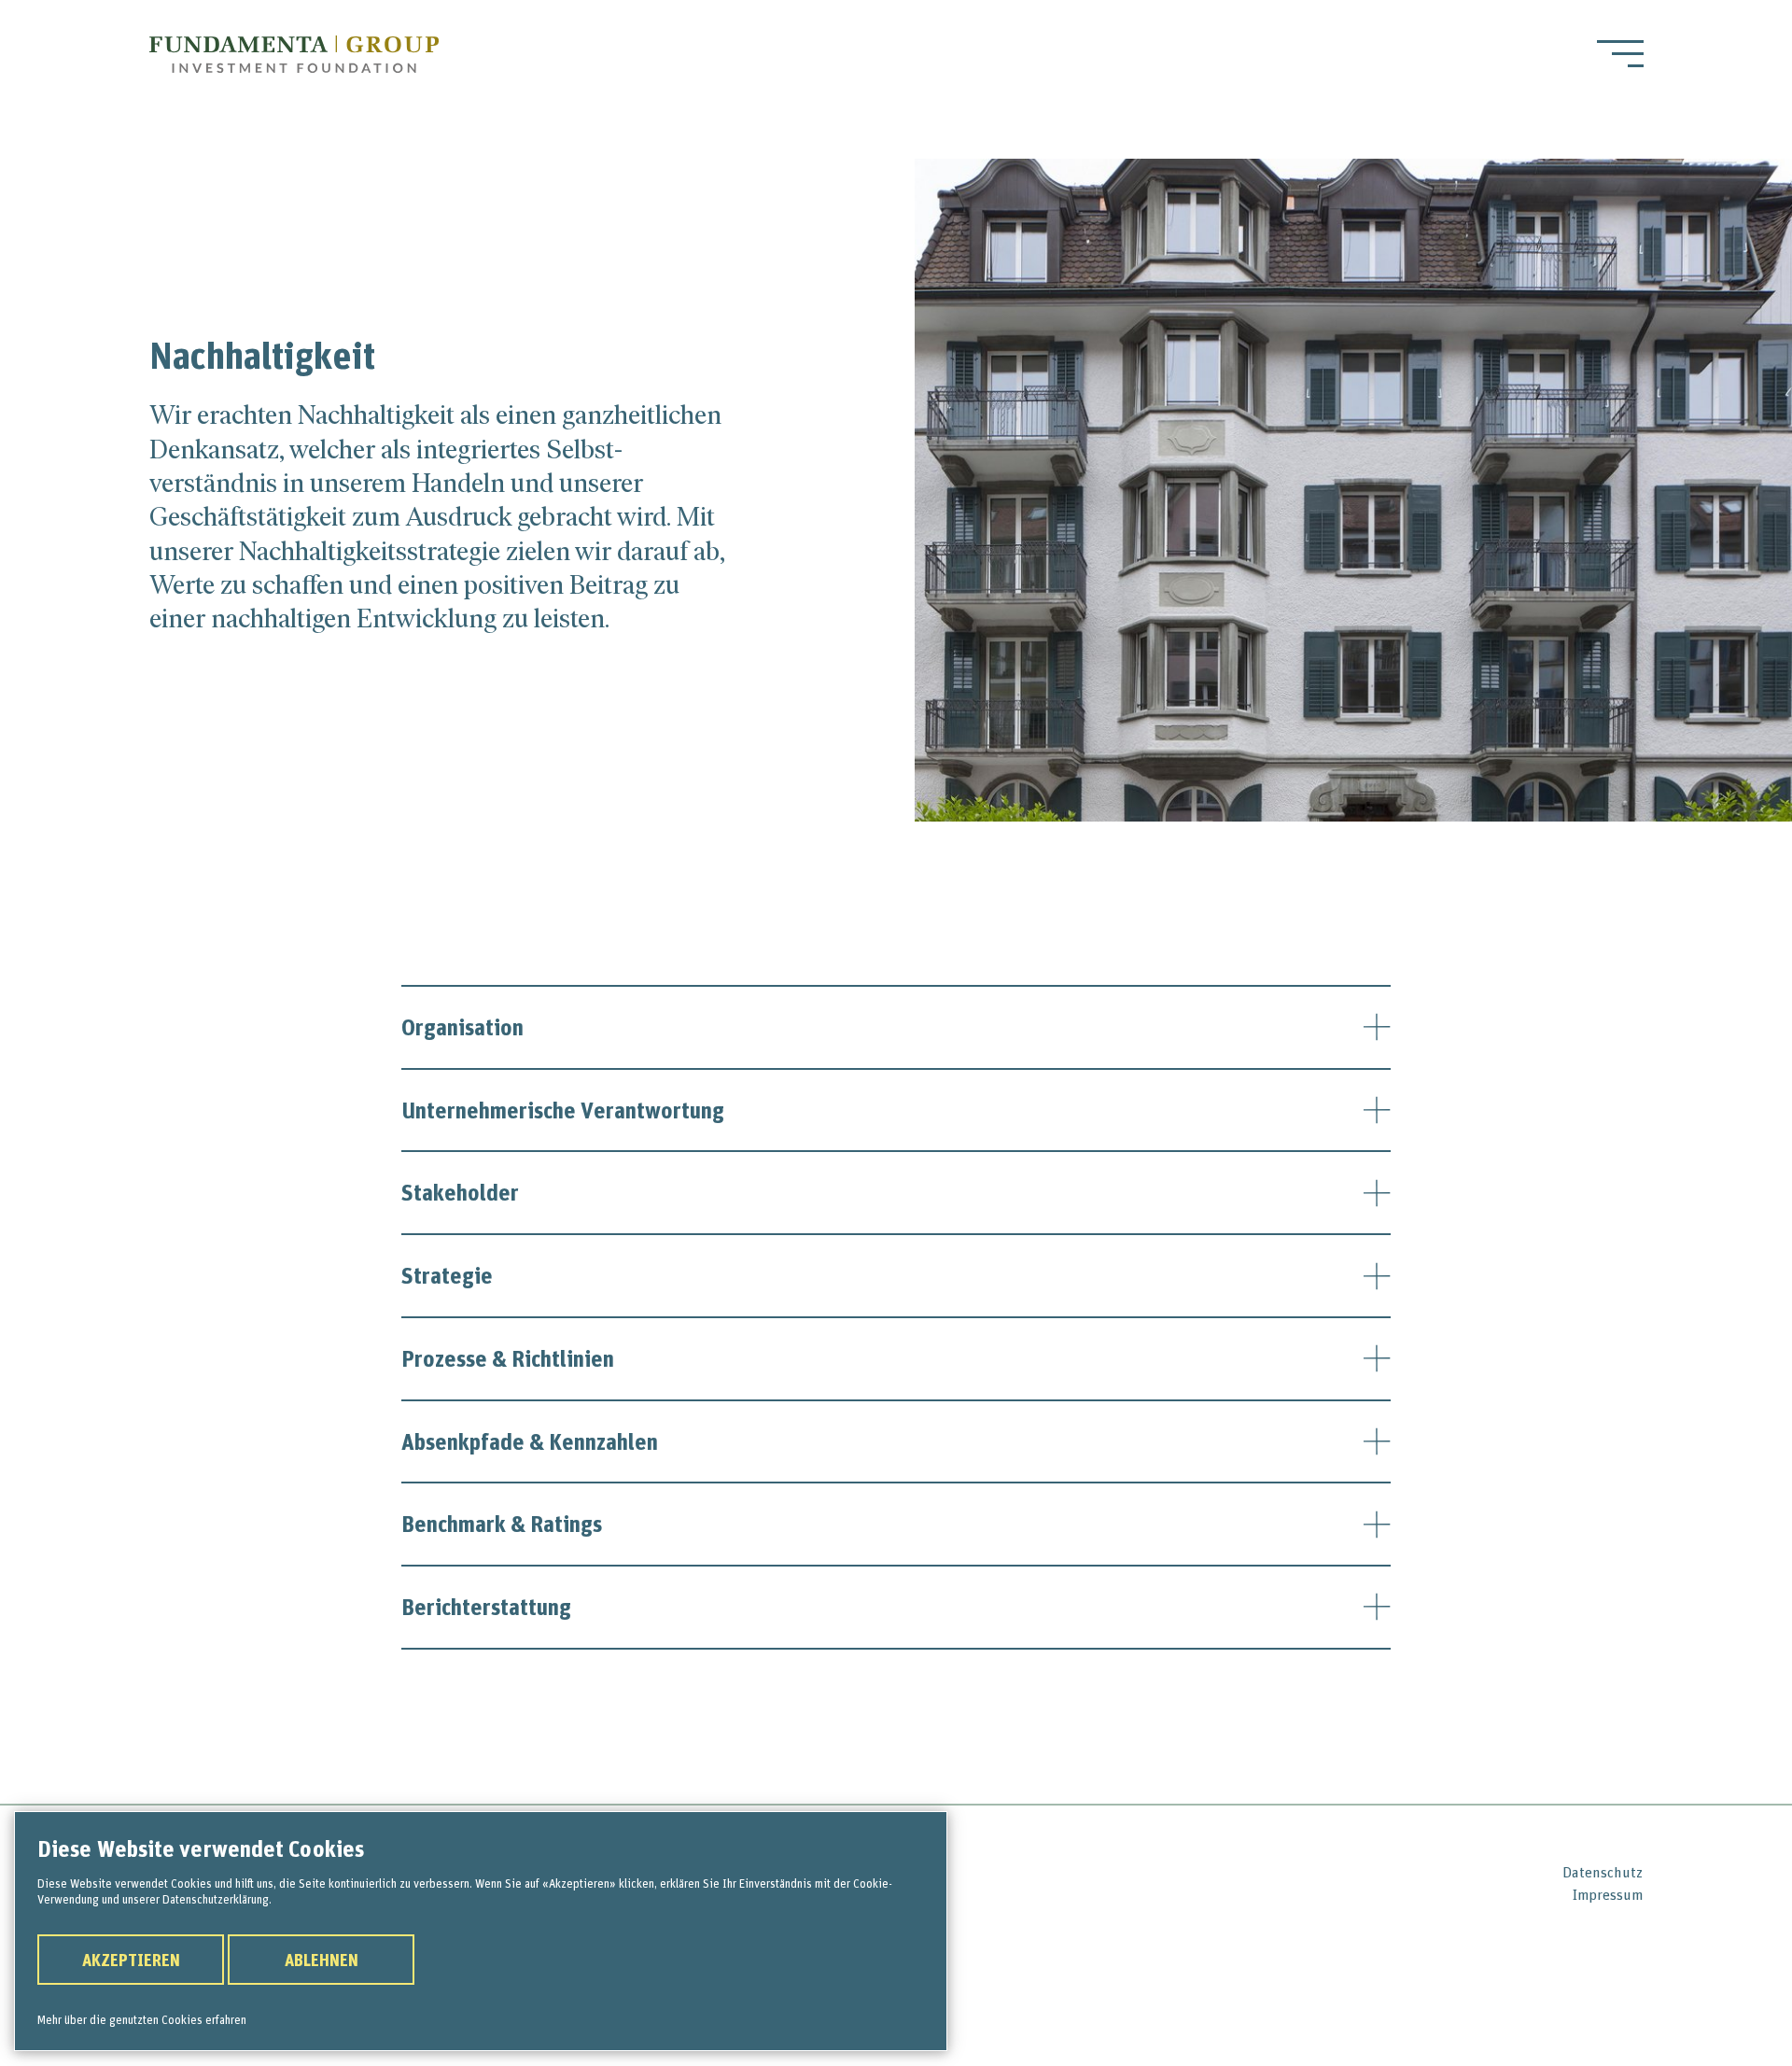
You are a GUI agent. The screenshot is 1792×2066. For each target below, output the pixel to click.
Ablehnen (322, 1960)
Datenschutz (1603, 1872)
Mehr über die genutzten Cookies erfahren (142, 2019)
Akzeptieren (131, 1960)
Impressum (1608, 1894)
